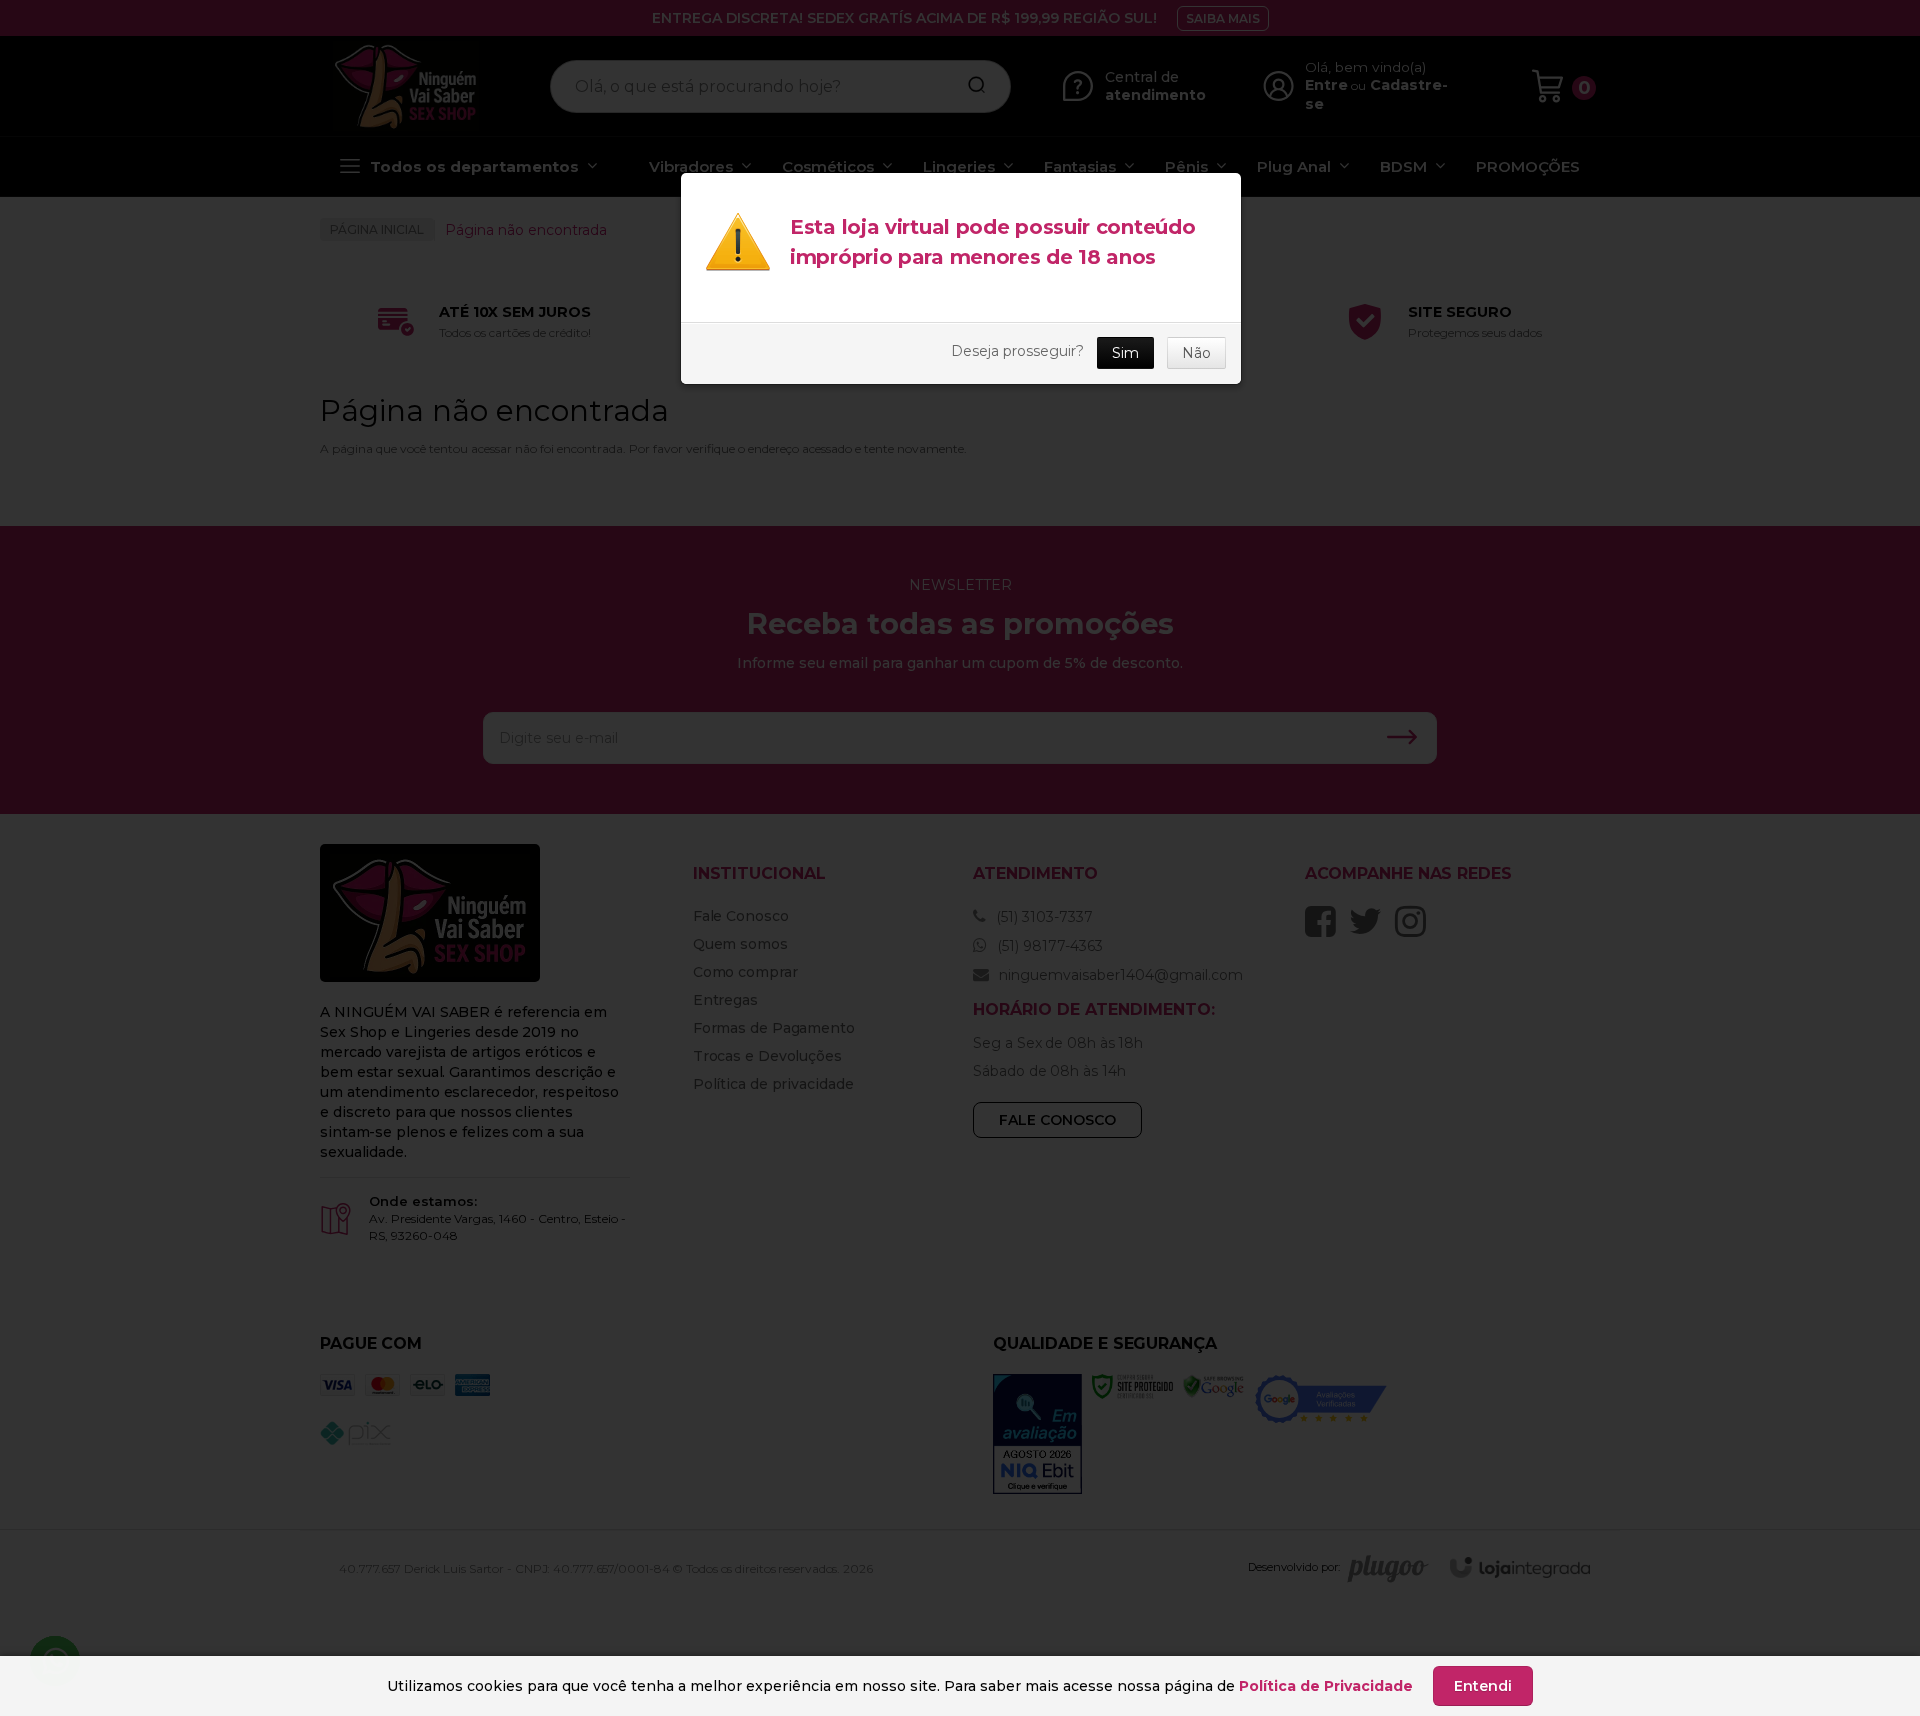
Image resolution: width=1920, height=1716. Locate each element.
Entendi (1483, 1686)
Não (1196, 353)
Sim (1125, 353)
